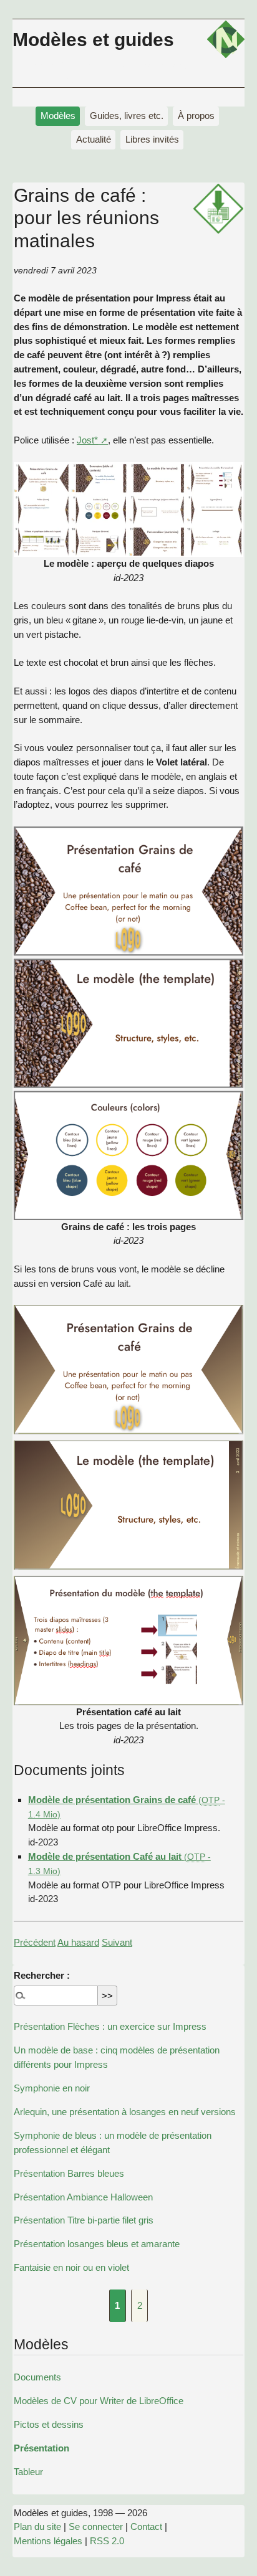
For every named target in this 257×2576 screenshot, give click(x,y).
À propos (196, 116)
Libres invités (152, 139)
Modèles (58, 116)
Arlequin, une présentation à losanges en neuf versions (125, 2112)
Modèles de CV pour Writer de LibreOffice (99, 2401)
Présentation (41, 2448)
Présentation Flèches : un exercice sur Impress (110, 2026)
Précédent (35, 1942)
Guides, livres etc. (127, 116)
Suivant (117, 1942)
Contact (146, 2526)
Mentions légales (48, 2541)
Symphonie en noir (52, 2088)
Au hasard (78, 1942)
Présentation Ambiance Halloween (83, 2197)
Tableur (28, 2472)
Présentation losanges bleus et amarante (97, 2244)
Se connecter (96, 2526)
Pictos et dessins (49, 2424)
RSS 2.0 (107, 2541)
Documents (37, 2377)
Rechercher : (42, 1975)
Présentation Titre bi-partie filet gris (84, 2220)
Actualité (94, 139)
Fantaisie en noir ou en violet (71, 2267)
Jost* (87, 440)
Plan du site (37, 2526)
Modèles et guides (93, 39)
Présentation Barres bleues (69, 2173)
